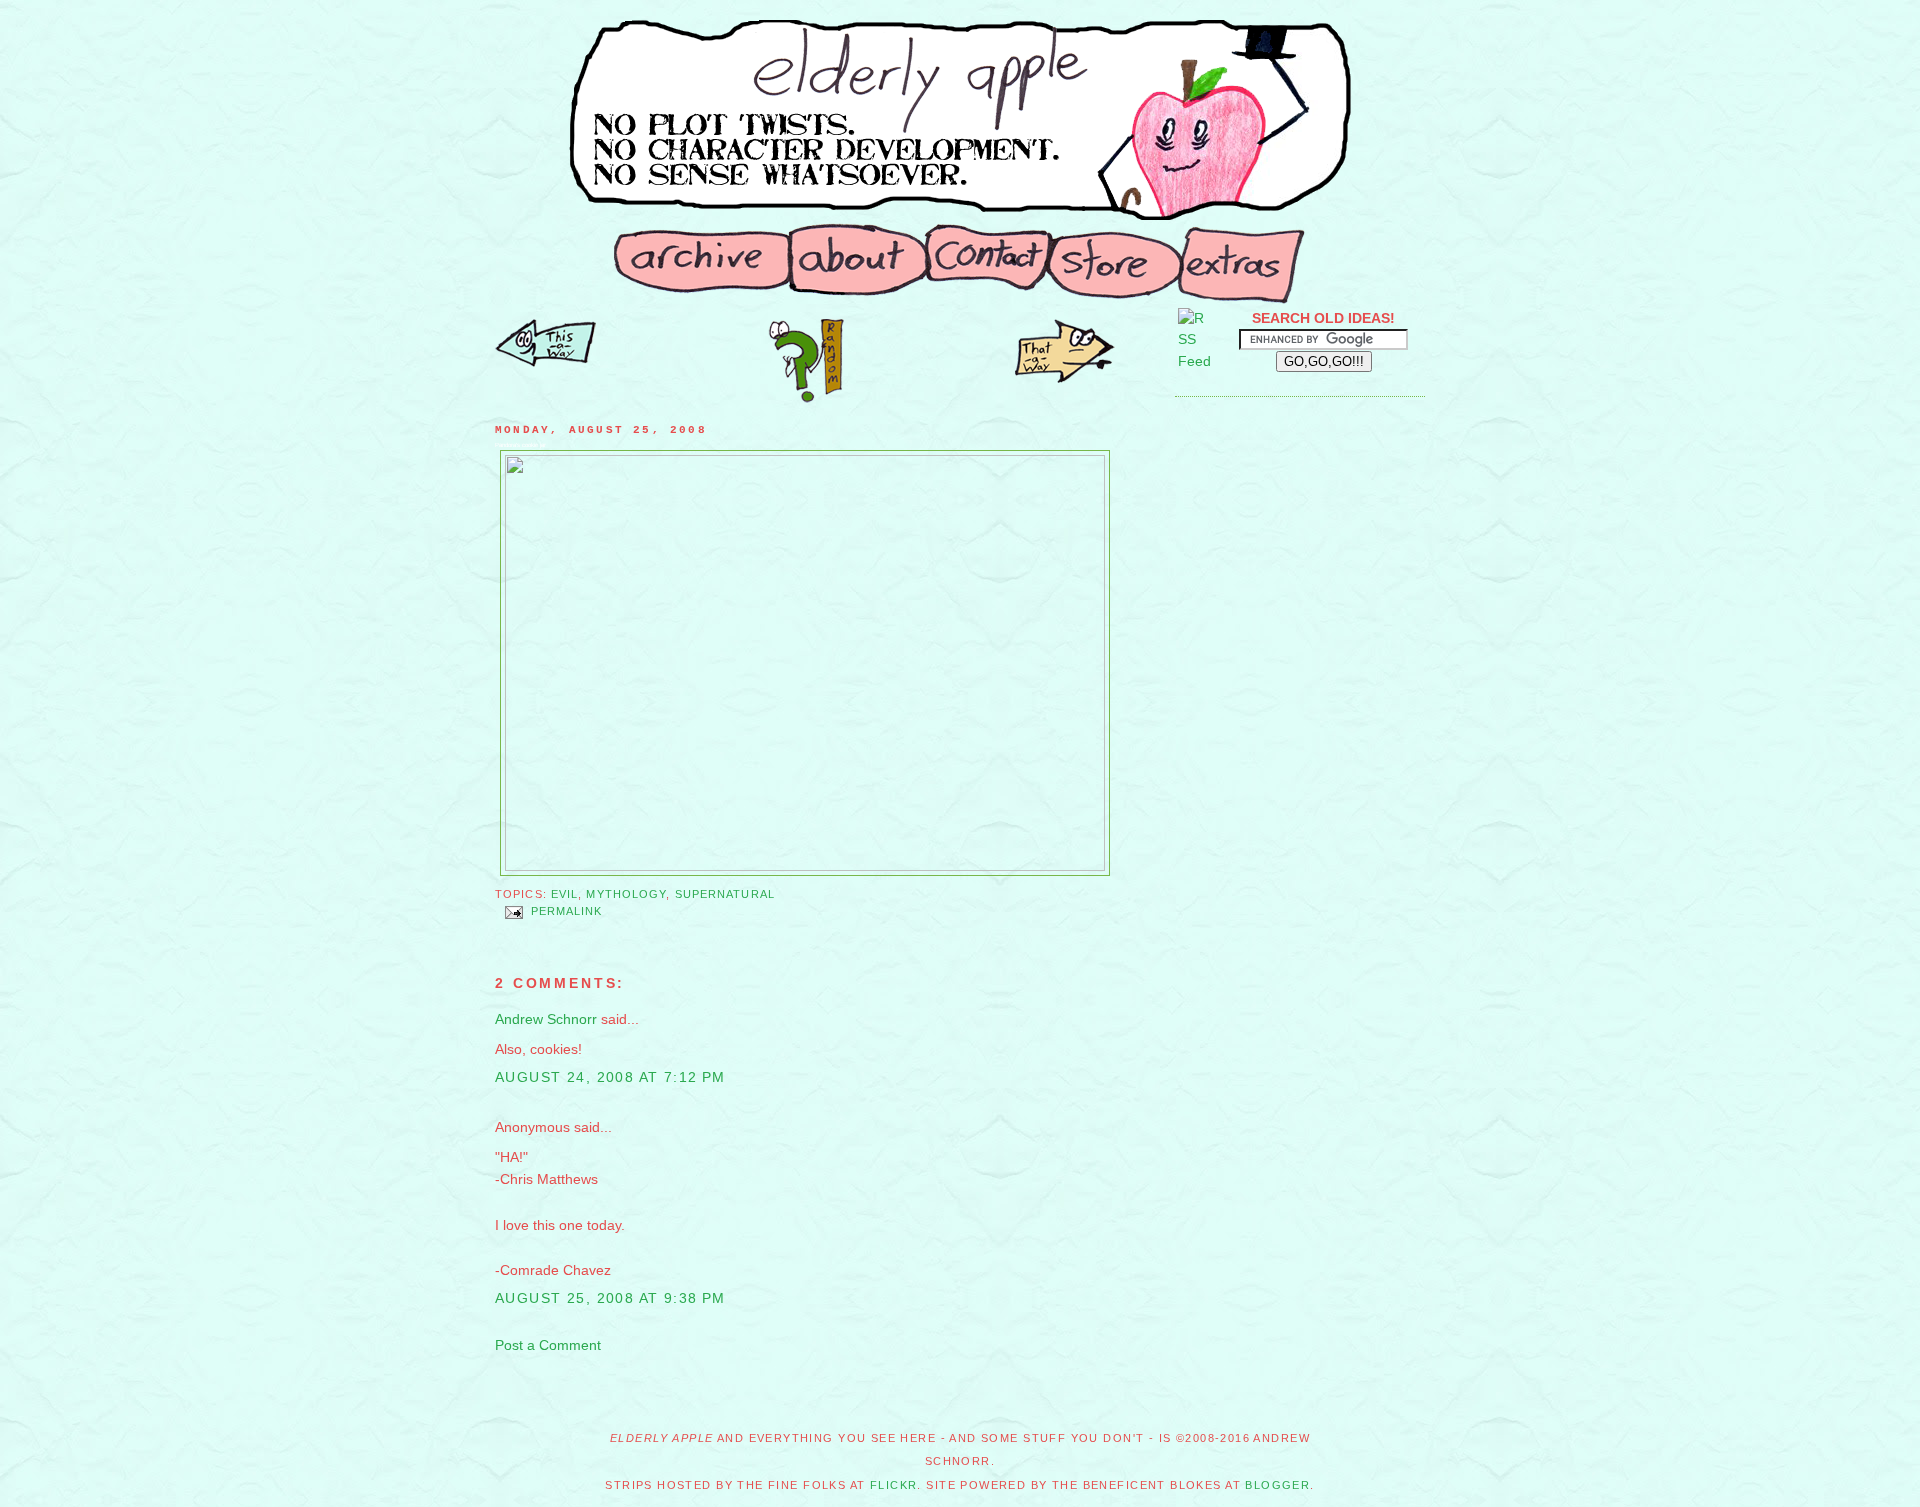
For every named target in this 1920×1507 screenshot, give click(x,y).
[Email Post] (513, 912)
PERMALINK (567, 912)
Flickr (894, 1485)
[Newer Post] (1065, 378)
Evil (564, 894)
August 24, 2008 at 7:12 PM (610, 1077)
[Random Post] (806, 398)
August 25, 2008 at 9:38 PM (610, 1298)
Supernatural (725, 894)
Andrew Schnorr (546, 1019)
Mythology (626, 894)
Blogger (1277, 1485)
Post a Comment (548, 1345)
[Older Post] (545, 362)
